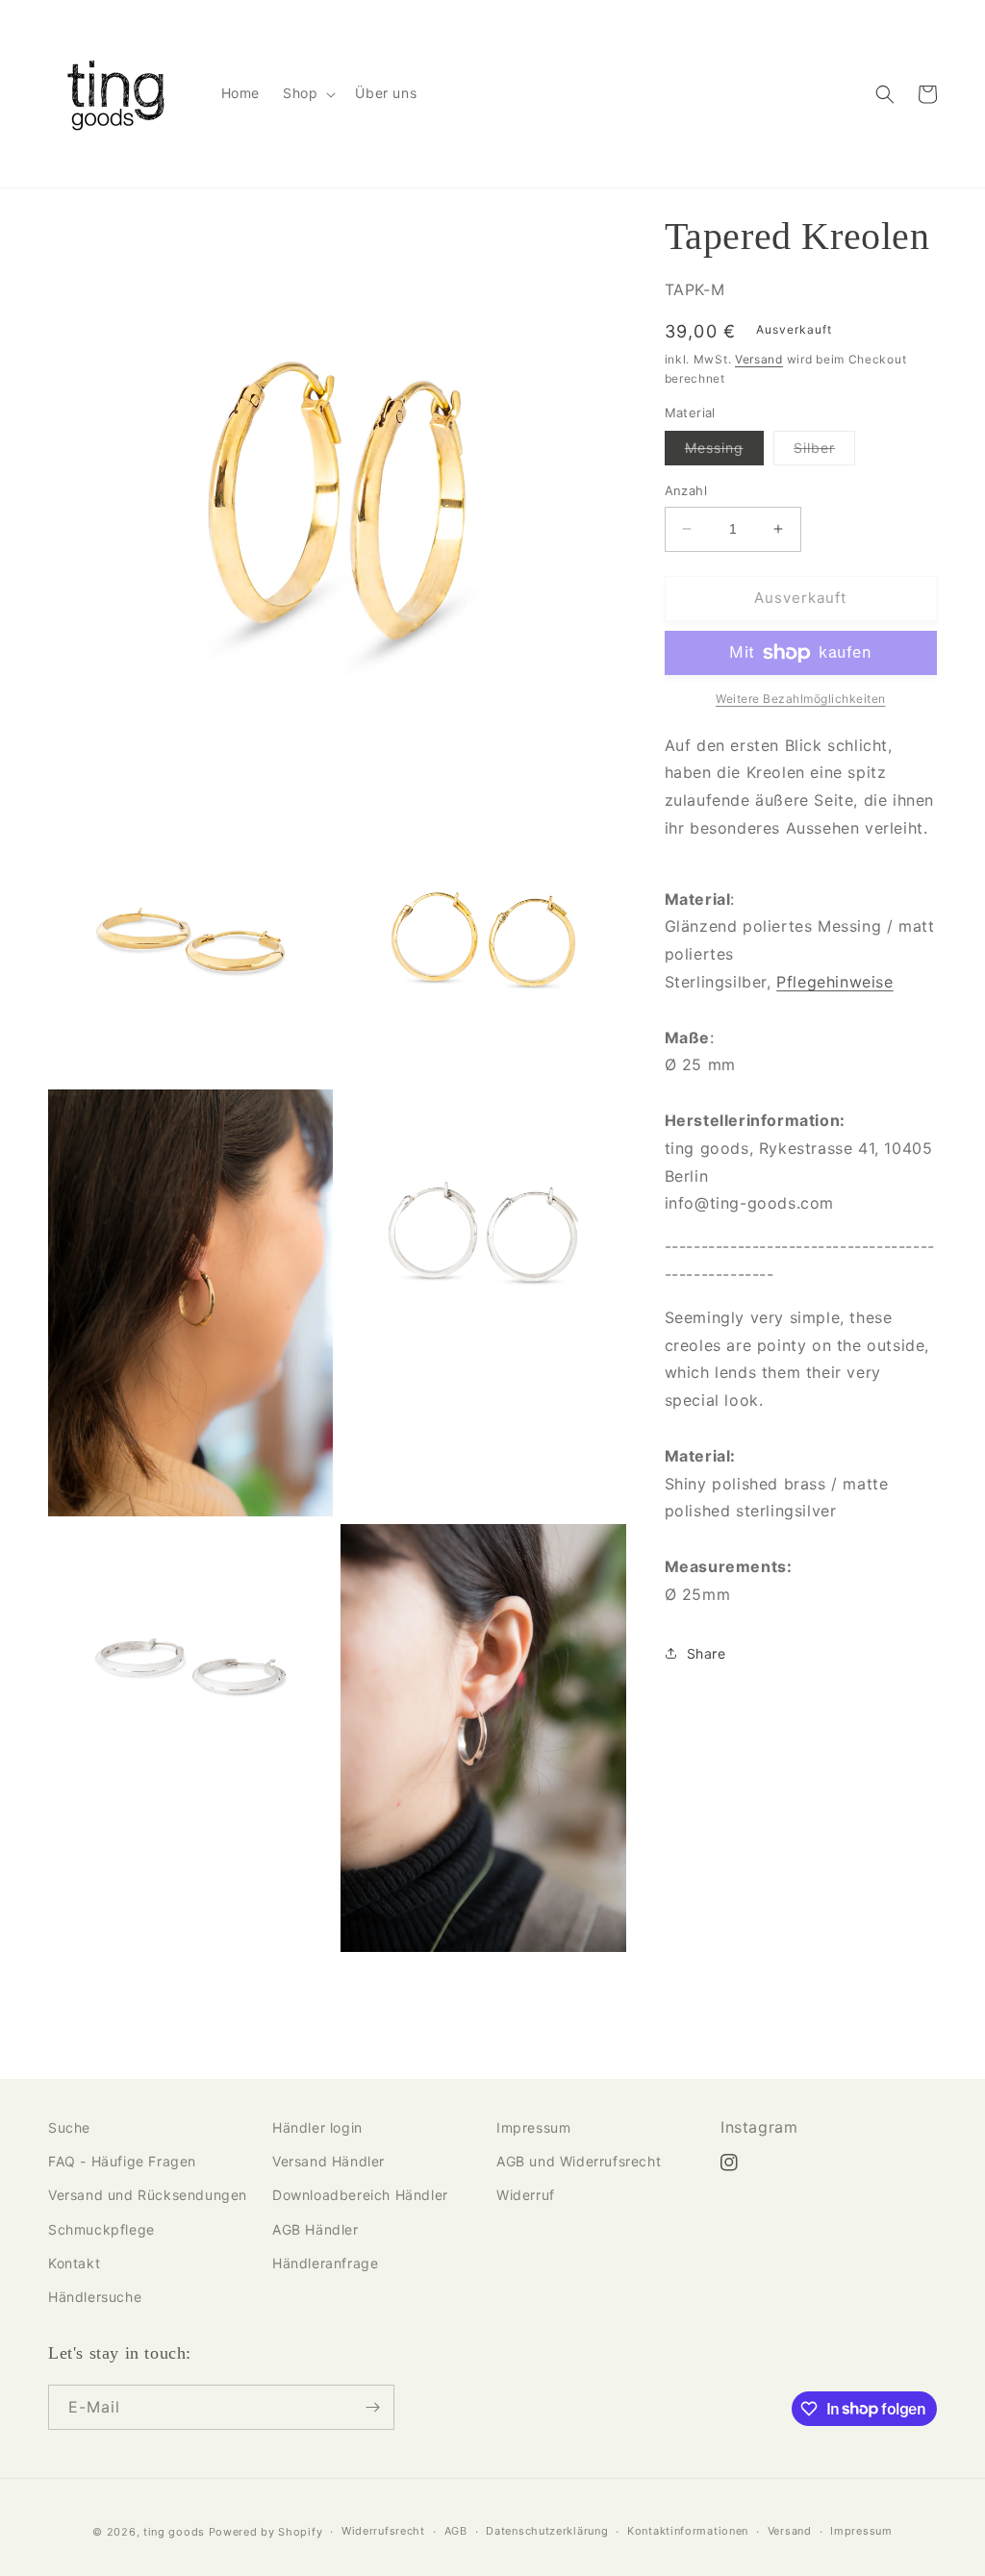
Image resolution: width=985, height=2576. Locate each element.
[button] (307, 93)
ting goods (174, 2532)
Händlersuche (95, 2297)
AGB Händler (316, 2229)
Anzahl (686, 490)
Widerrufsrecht (383, 2531)
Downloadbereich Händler (360, 2195)
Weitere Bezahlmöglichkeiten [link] (801, 699)
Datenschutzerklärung (547, 2531)
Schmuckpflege (101, 2229)
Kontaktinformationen (688, 2531)
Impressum (533, 2127)
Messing (724, 452)
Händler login (317, 2127)
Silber (824, 452)
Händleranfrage (325, 2263)
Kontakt (74, 2263)
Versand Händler (328, 2161)
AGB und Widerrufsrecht (579, 2161)
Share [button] (707, 1653)
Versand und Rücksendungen (148, 2195)
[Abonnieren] (372, 2407)
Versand (759, 359)
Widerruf (526, 2195)
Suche (69, 2127)
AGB (456, 2531)
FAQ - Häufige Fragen (122, 2161)
